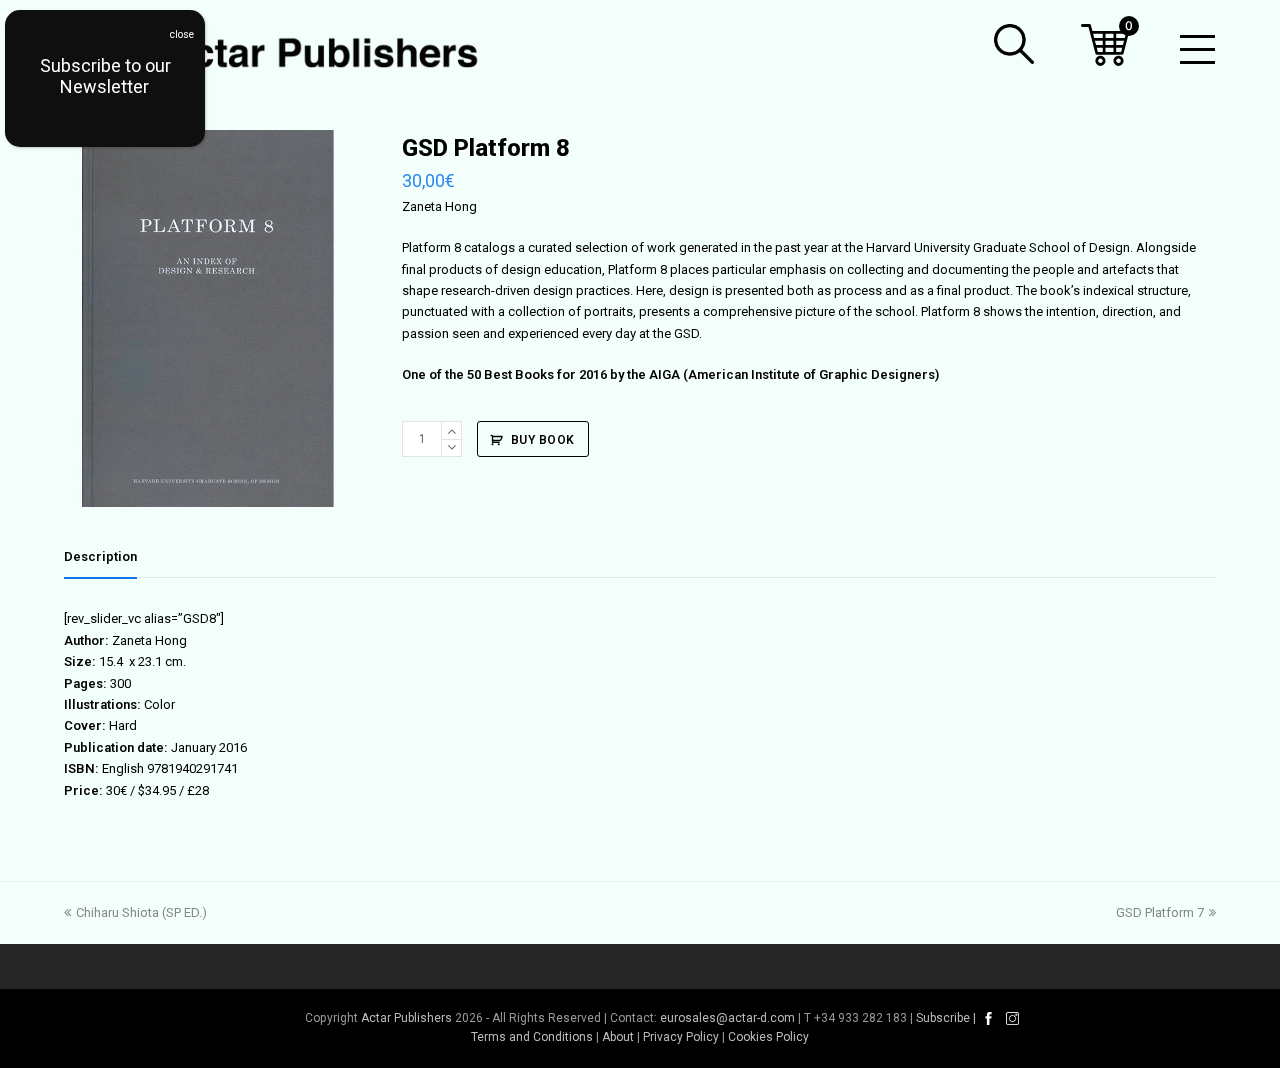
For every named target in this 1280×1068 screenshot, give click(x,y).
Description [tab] (100, 556)
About (618, 1037)
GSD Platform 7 (1160, 912)
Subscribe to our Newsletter (105, 76)
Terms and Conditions (532, 1037)
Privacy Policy (681, 1037)
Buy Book (543, 440)
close (182, 34)
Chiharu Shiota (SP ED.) (141, 912)
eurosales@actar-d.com (727, 1018)
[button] (1014, 44)
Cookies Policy (768, 1037)
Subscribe (943, 1018)
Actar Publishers (406, 1018)
